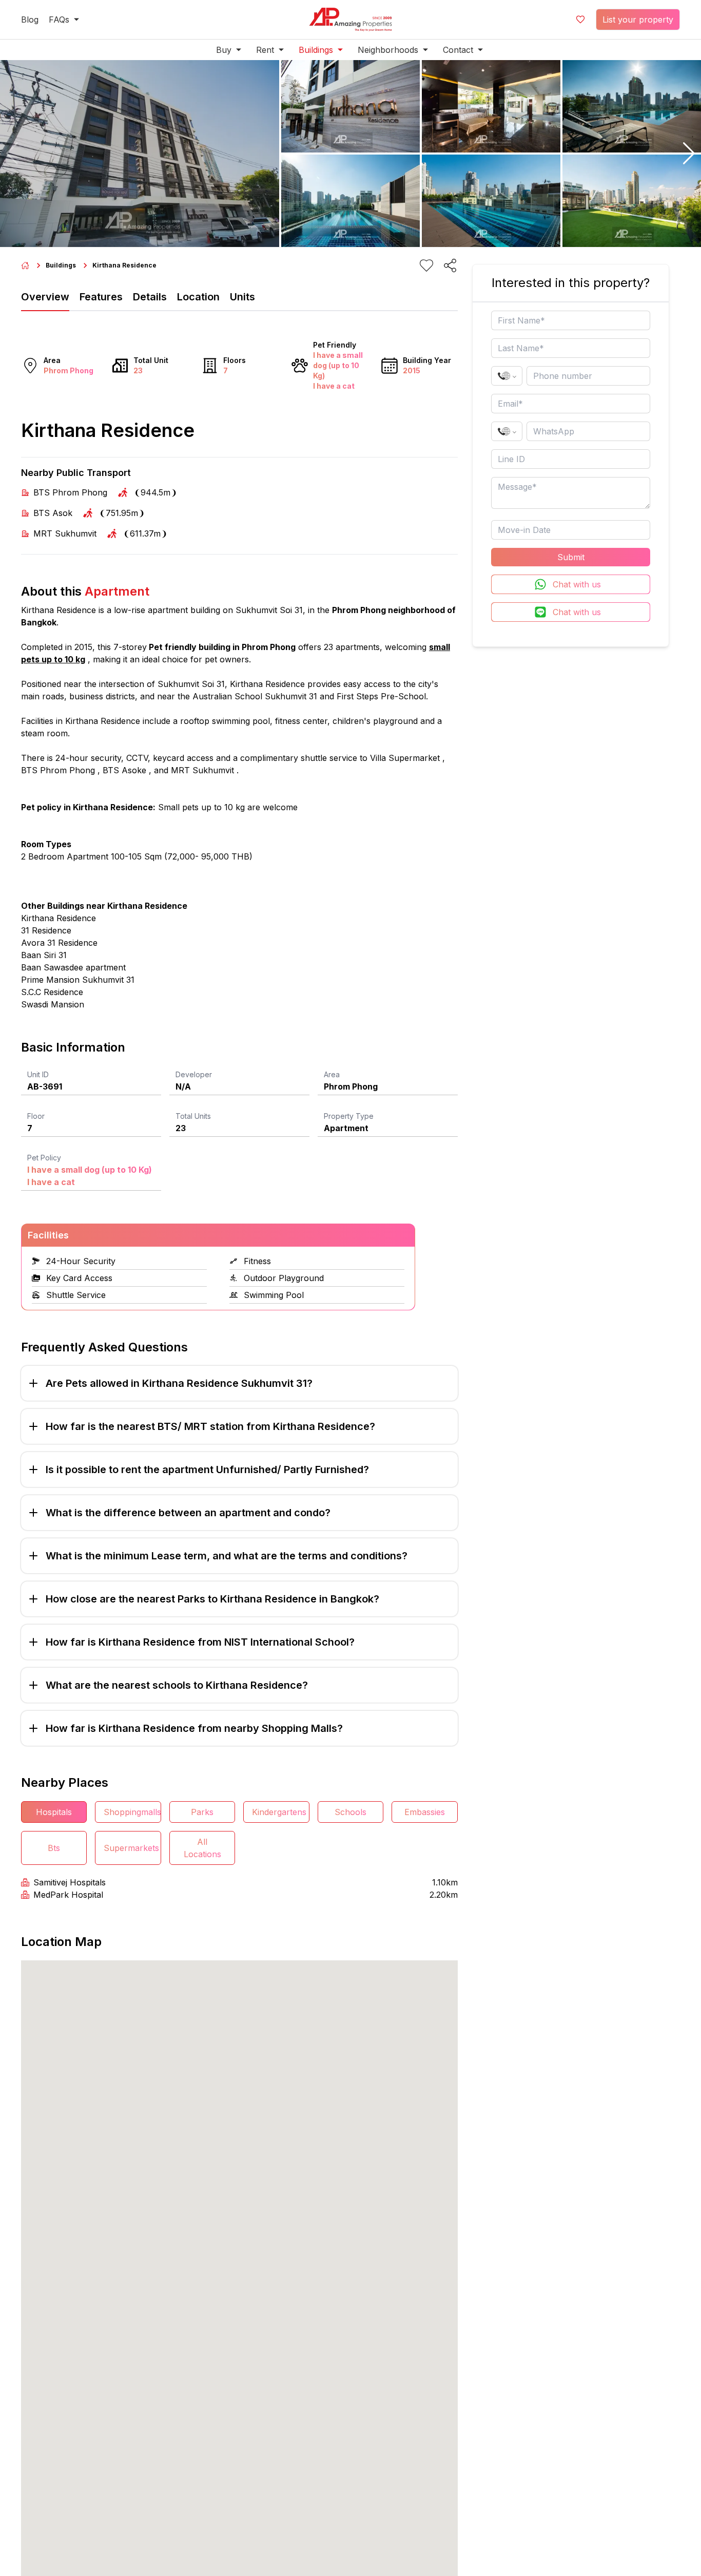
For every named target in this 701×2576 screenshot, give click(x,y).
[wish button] (580, 20)
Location (198, 297)
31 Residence (46, 930)
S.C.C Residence (52, 992)
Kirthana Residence (59, 918)
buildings (61, 265)
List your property (638, 20)
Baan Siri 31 (44, 955)
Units (242, 297)
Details (150, 297)
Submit (571, 557)
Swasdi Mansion (53, 1004)
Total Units (193, 1116)
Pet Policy (44, 1158)
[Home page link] (25, 265)
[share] (450, 265)
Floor (36, 1116)
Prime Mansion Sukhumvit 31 (78, 980)
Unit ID (38, 1074)
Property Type (349, 1116)
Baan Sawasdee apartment (73, 967)
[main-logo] (350, 20)
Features (101, 297)
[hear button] (426, 265)
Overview (45, 297)
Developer (194, 1074)
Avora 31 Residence (59, 943)
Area (332, 1074)
